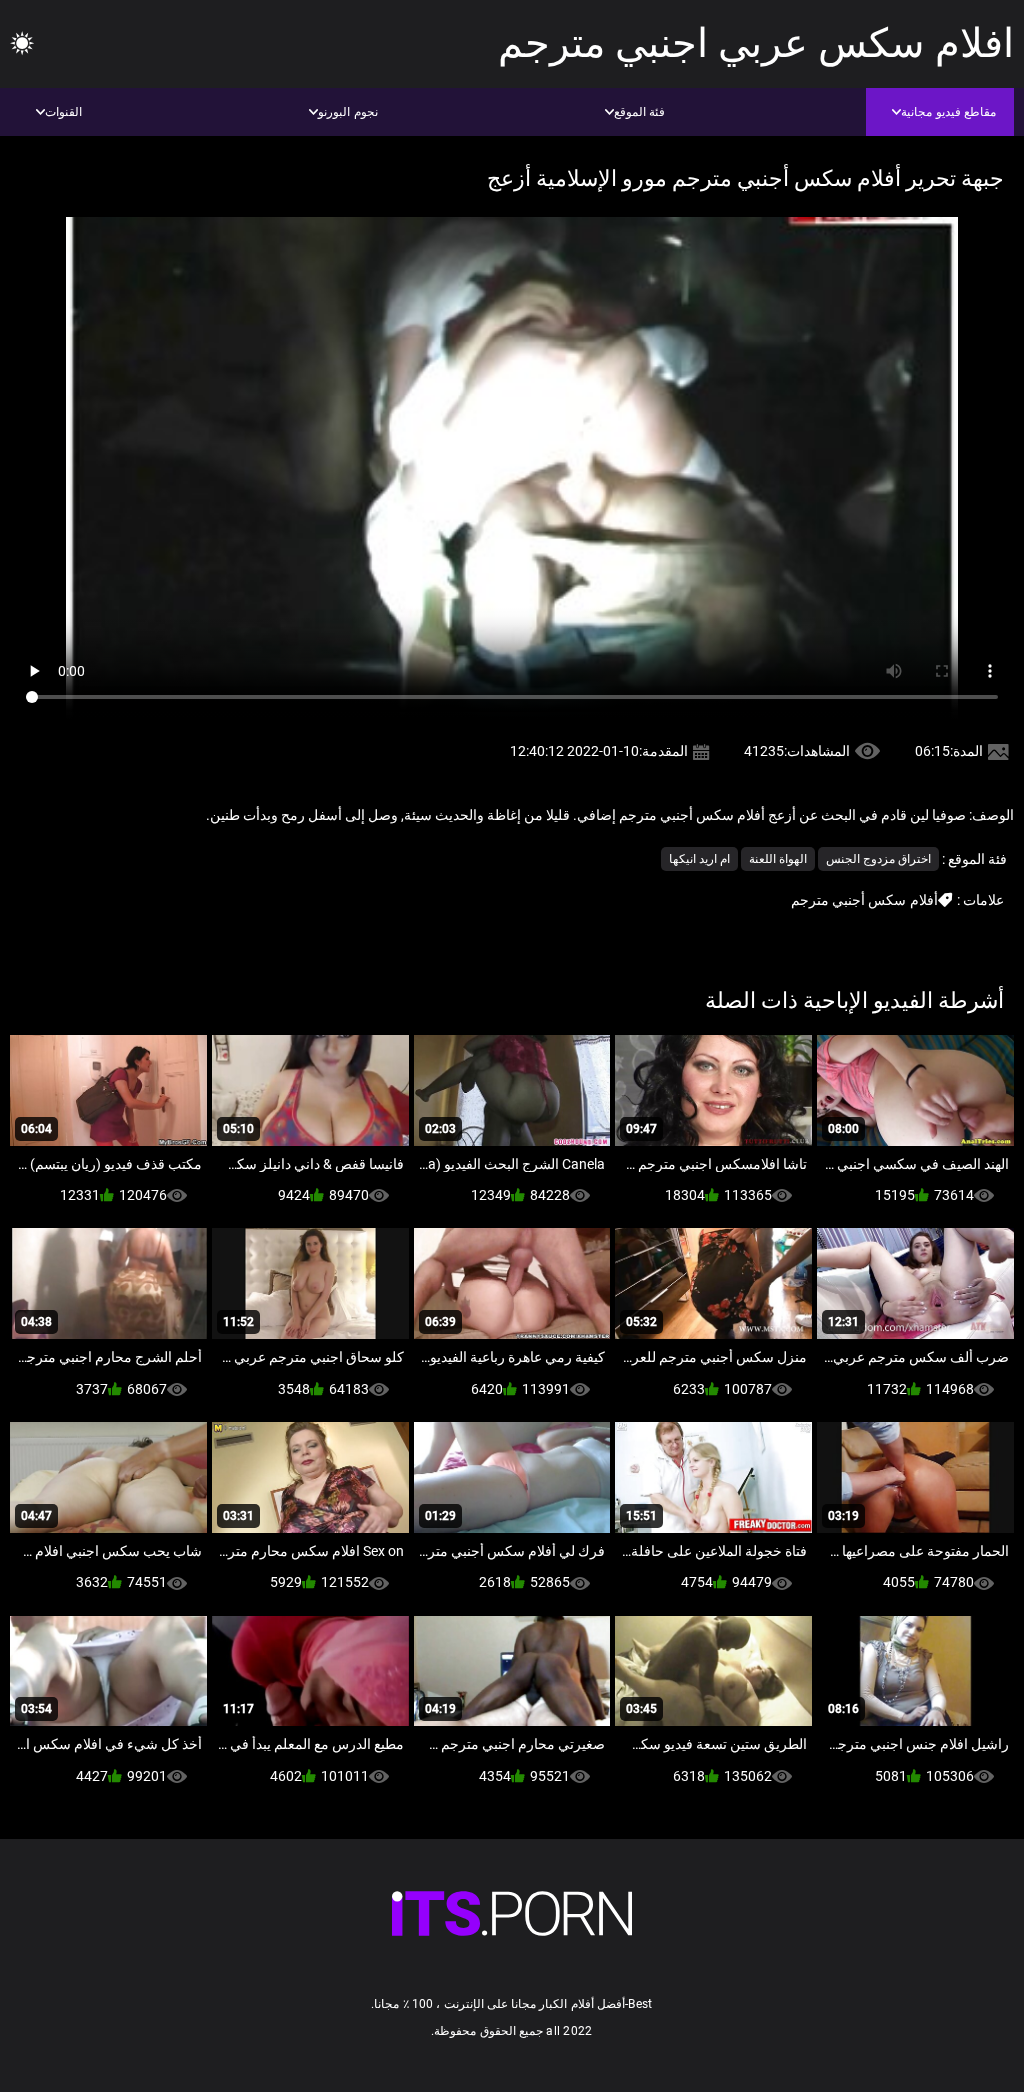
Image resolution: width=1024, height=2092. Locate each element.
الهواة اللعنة (778, 859)
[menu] (22, 44)
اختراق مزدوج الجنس (878, 859)
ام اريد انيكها (699, 859)
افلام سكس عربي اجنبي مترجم (756, 43)
